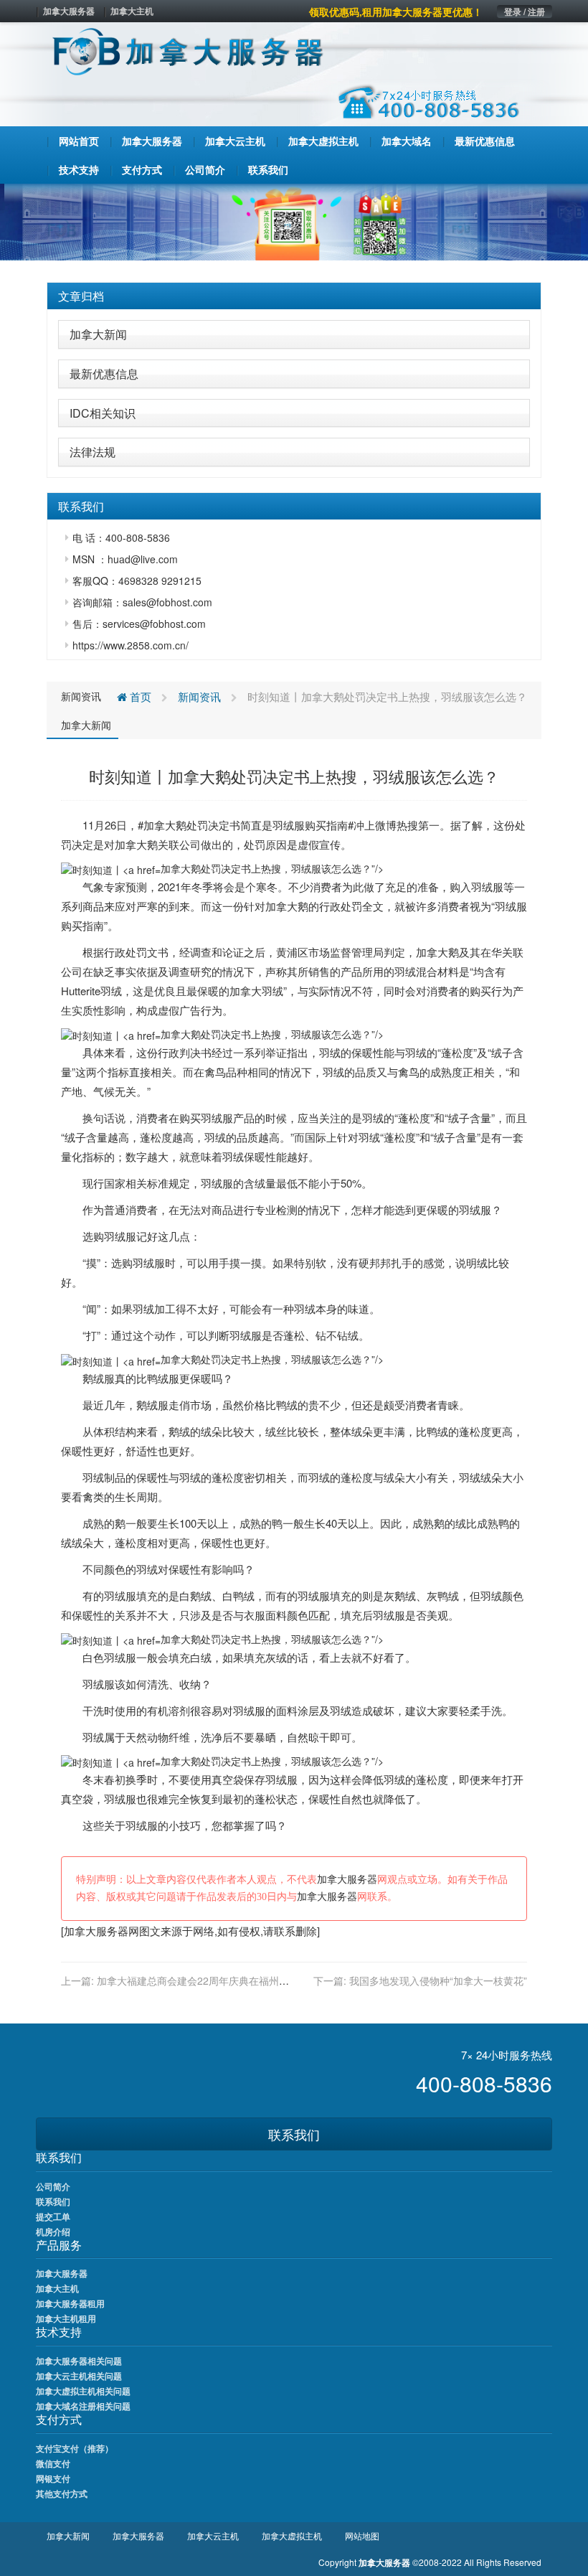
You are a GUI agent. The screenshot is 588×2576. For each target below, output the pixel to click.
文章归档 (81, 296)
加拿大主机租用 (66, 2318)
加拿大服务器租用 (70, 2303)
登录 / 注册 (525, 11)
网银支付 (53, 2478)
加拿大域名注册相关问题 (83, 2406)
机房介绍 (53, 2232)
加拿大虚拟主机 (292, 2535)
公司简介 (53, 2186)
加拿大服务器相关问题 (79, 2361)
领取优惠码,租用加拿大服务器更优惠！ (396, 11)
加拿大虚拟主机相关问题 (83, 2391)
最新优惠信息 (104, 373)
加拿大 (160, 825)
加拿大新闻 (98, 334)
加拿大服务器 (69, 11)
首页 (139, 696)
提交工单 (53, 2217)
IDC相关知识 (103, 413)
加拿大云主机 (213, 2535)
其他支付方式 (62, 2493)
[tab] (294, 296)
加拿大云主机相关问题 (79, 2376)
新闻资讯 (81, 696)
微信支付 (53, 2463)
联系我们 (294, 2134)
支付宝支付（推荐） (75, 2448)
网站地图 (362, 2535)
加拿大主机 (132, 11)
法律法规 (93, 452)
